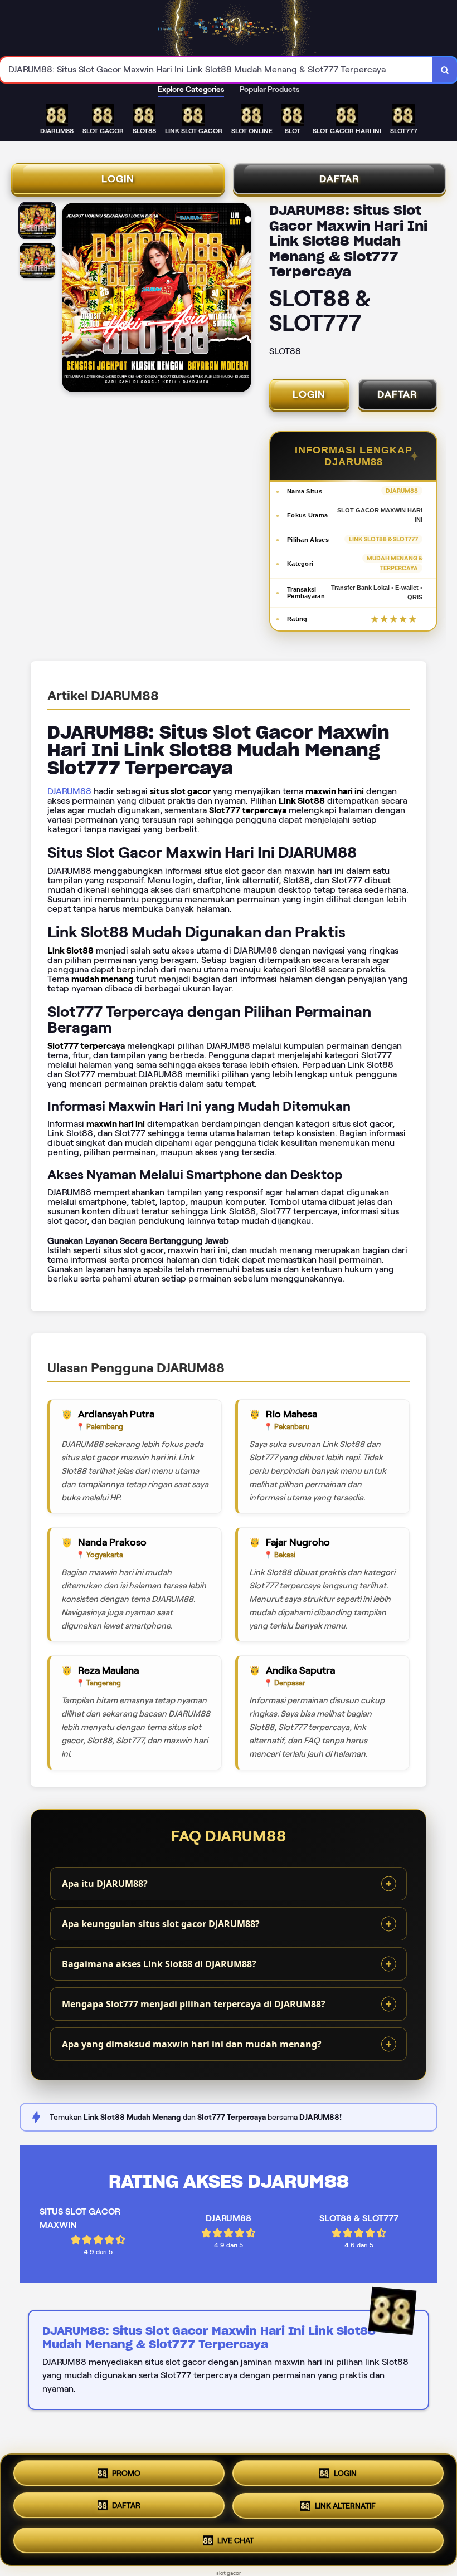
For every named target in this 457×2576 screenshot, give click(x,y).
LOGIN (118, 179)
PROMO (126, 2476)
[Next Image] (242, 299)
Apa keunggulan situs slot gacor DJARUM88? (161, 1924)
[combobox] (217, 70)
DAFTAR (339, 179)
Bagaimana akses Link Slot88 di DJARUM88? (159, 1964)
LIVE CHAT (236, 2540)
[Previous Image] (71, 299)
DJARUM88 (69, 791)
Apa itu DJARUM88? (105, 1884)
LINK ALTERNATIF (345, 2509)
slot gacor (229, 2573)
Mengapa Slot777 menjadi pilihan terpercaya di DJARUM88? (194, 2004)
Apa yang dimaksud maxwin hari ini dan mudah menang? (192, 2044)
